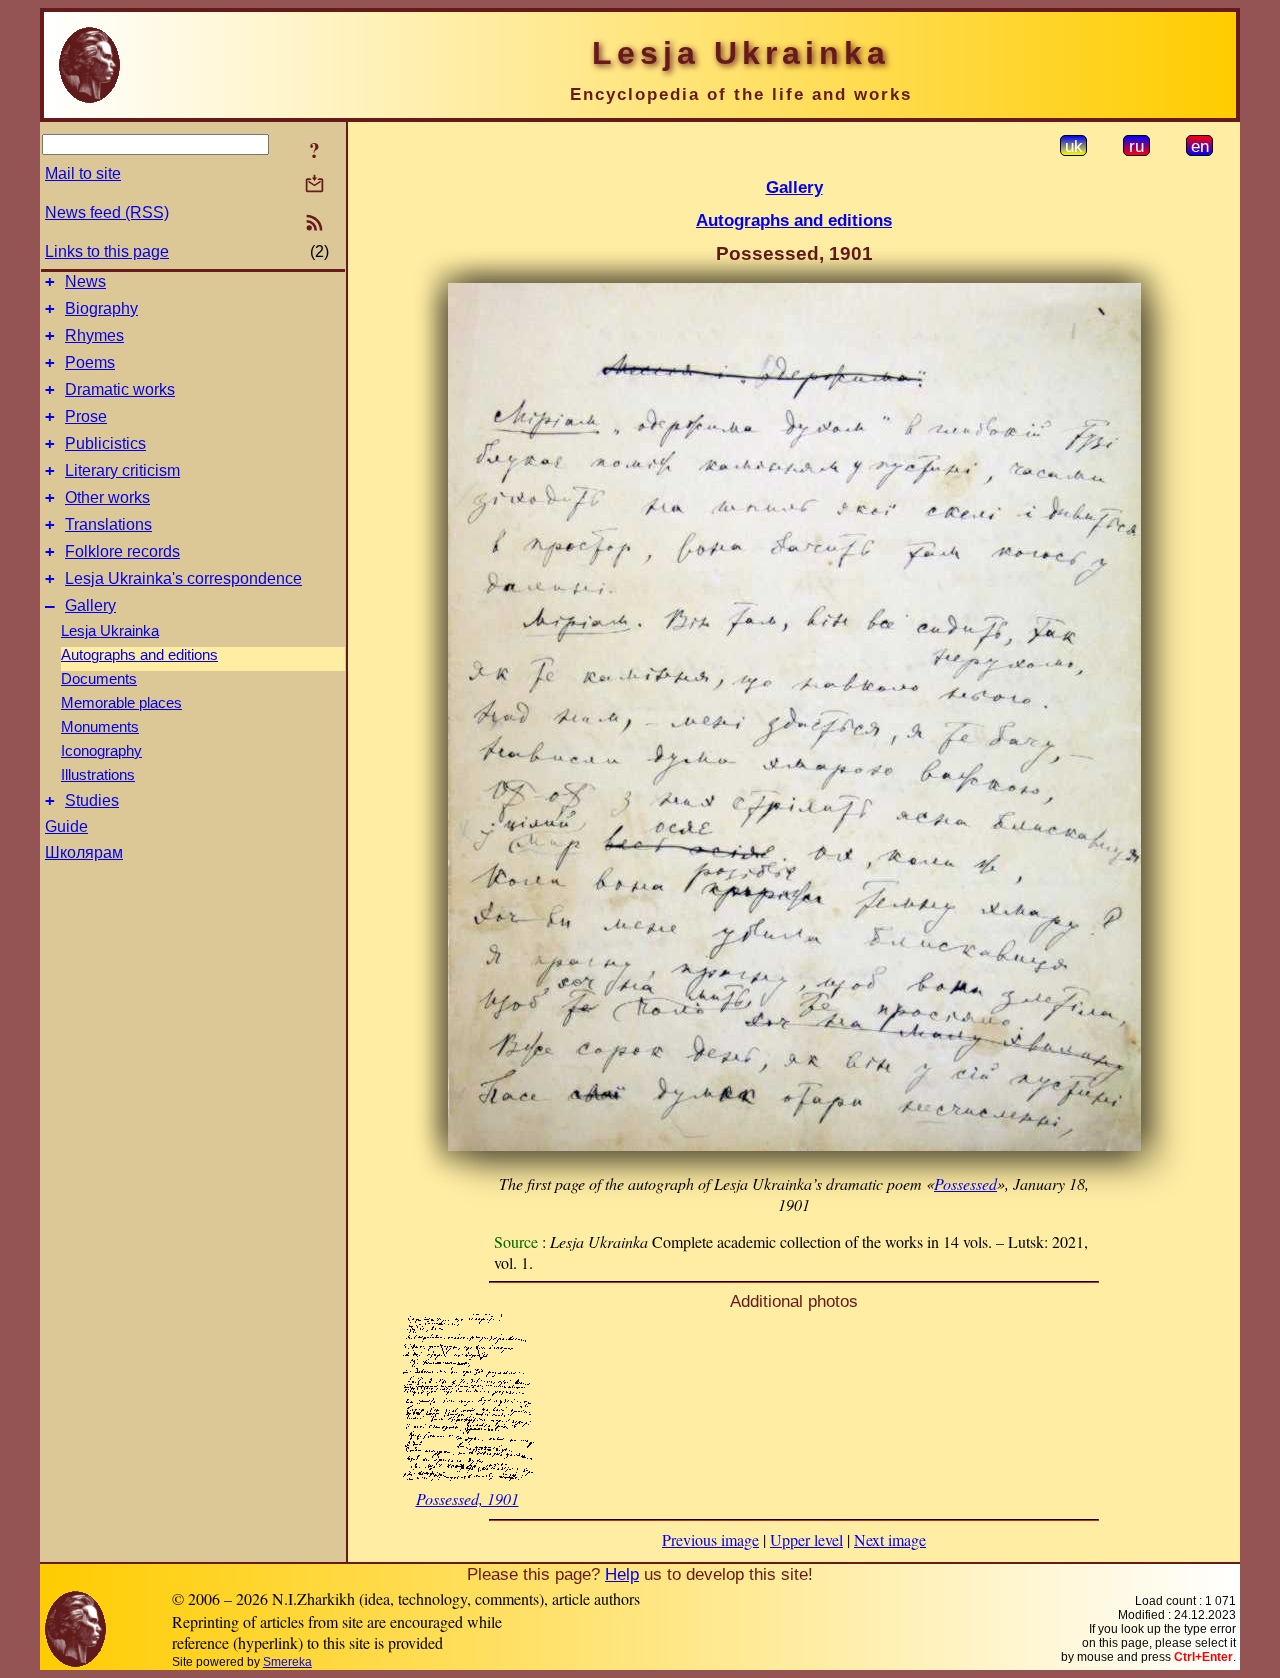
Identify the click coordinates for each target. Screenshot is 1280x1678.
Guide (66, 826)
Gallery (90, 605)
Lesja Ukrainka (110, 631)
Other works (107, 497)
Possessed (965, 1183)
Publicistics (105, 443)
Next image (890, 1539)
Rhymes (94, 335)
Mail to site (83, 173)
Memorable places (121, 703)
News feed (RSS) (107, 212)
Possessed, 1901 (467, 1498)
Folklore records (122, 551)
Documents (99, 679)
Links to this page (107, 251)
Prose (86, 416)
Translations (108, 524)
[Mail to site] (314, 183)
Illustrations (98, 775)
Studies (92, 800)
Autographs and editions (139, 655)
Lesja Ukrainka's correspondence (183, 578)
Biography (101, 308)
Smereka (287, 1662)
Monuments (100, 727)
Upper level (806, 1539)
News (85, 281)
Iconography (101, 751)
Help (622, 1574)
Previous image (710, 1539)
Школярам (84, 852)
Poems (90, 362)
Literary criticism (122, 470)
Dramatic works (120, 389)
